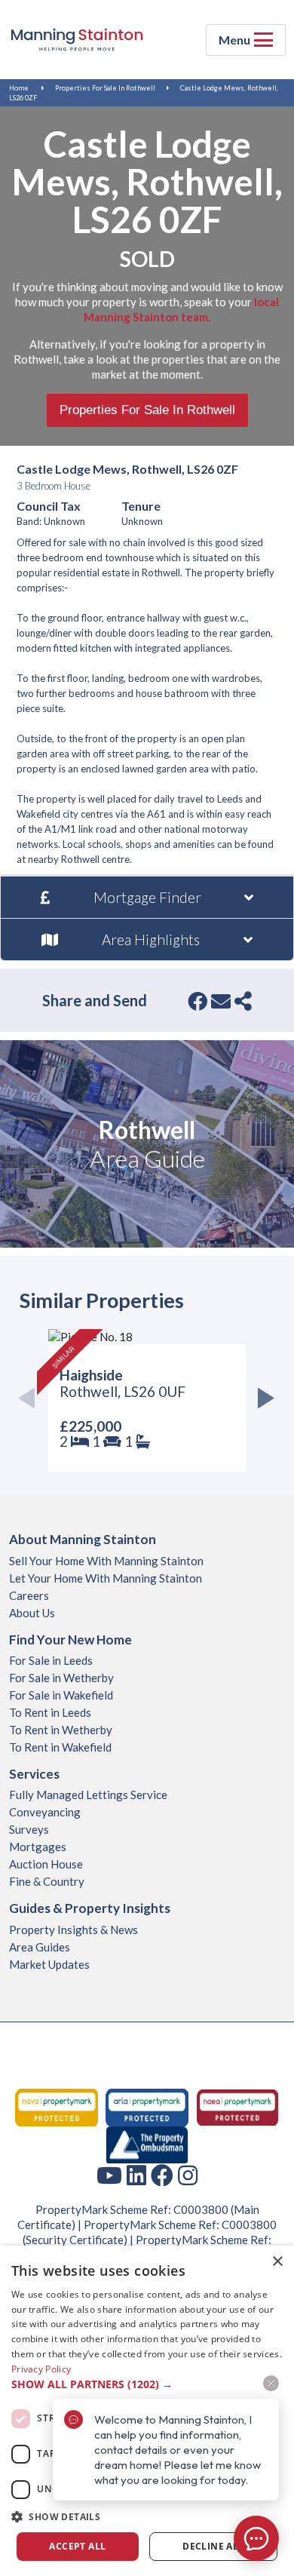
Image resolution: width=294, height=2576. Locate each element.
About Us (32, 1613)
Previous (31, 1400)
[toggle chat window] (256, 2538)
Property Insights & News (73, 1930)
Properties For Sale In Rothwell (105, 88)
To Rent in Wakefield (60, 1747)
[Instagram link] (188, 2175)
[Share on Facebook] (198, 1001)
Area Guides (40, 1947)
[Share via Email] (221, 1001)
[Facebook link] (162, 2175)
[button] (147, 2517)
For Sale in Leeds (51, 1660)
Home (19, 88)
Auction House (46, 1864)
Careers (29, 1595)
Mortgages (38, 1847)
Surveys (29, 1829)
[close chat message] (271, 2383)
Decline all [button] (213, 2546)
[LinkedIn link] (136, 2175)
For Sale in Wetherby (61, 1678)
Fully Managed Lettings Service (88, 1795)
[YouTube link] (109, 2175)
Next (263, 1400)
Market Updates (49, 1964)
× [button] (277, 2262)
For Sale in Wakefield (61, 1695)
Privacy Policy (41, 2369)
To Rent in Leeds (50, 1712)
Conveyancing (45, 1812)
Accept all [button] (77, 2546)
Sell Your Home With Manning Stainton (106, 1561)
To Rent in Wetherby (61, 1730)
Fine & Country (47, 1881)
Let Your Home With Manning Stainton (106, 1578)
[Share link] (243, 1001)
